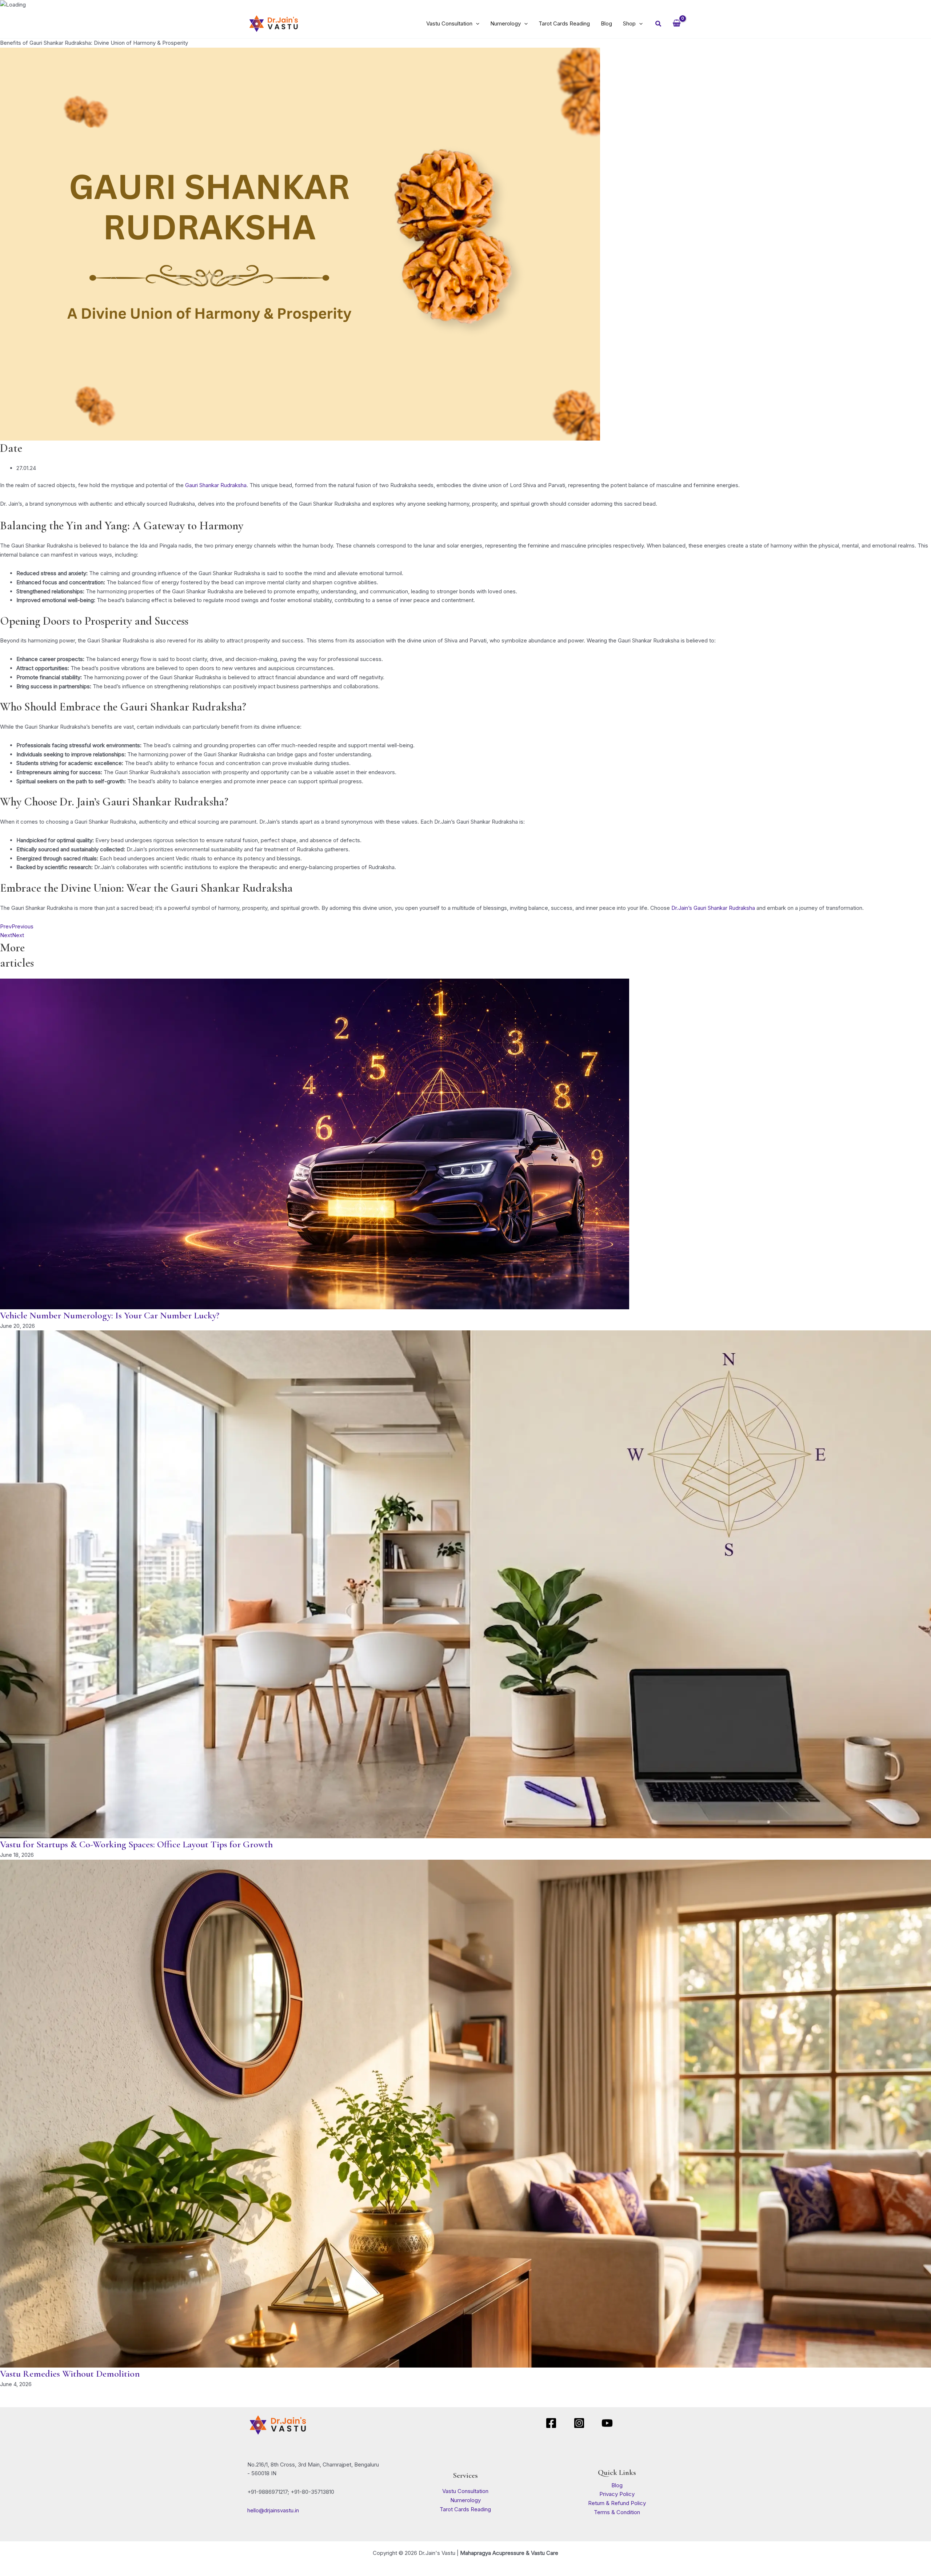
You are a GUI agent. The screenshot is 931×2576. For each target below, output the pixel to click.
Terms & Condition (617, 2512)
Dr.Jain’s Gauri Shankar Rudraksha (713, 908)
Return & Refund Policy (617, 2503)
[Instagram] (579, 2423)
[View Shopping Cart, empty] (677, 24)
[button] (476, 24)
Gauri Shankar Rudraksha (216, 485)
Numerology (465, 2500)
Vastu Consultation (465, 2491)
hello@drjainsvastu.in (273, 2510)
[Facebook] (551, 2423)
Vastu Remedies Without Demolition (70, 2374)
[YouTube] (607, 2423)
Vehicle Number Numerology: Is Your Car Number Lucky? (110, 1315)
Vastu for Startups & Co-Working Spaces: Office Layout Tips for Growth (136, 1844)
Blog (617, 2485)
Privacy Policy (617, 2494)
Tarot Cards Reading (465, 2509)
